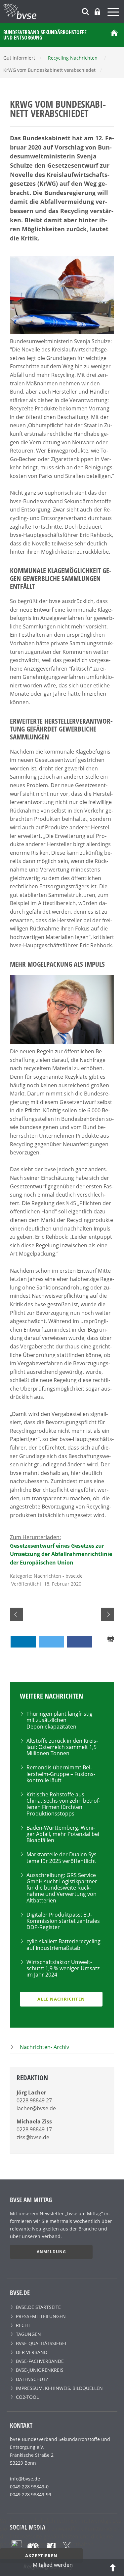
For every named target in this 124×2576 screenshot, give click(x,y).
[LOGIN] (97, 12)
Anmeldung (51, 2252)
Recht (23, 2325)
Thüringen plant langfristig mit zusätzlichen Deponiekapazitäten (60, 1720)
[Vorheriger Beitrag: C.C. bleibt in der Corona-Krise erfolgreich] (17, 1614)
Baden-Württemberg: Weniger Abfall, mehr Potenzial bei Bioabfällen (63, 1834)
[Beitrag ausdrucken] (111, 1638)
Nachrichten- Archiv (44, 2047)
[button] (23, 1642)
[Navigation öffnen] (114, 13)
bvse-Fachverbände (40, 2361)
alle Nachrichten (61, 1999)
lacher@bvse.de (36, 2108)
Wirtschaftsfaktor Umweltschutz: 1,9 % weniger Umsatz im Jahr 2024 (63, 1968)
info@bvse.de (25, 2479)
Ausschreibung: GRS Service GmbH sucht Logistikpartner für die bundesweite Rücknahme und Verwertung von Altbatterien (62, 1888)
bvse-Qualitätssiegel (41, 2343)
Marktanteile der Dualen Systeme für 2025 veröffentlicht (62, 1857)
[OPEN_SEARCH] (85, 11)
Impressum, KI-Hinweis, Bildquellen (59, 2388)
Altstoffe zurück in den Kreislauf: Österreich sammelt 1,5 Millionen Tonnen (62, 1747)
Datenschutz (32, 2379)
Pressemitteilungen (41, 2316)
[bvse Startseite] (114, 35)
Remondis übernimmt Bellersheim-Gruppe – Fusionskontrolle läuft (61, 1774)
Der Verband (32, 2352)
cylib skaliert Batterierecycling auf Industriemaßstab (63, 1944)
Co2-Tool (27, 2397)
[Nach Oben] (113, 2567)
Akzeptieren (41, 2556)
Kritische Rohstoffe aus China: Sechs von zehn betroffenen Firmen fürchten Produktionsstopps (63, 1804)
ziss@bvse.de (33, 2137)
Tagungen (28, 2334)
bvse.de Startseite (38, 2307)
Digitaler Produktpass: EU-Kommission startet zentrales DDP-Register (63, 1921)
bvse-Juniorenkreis (40, 2370)
